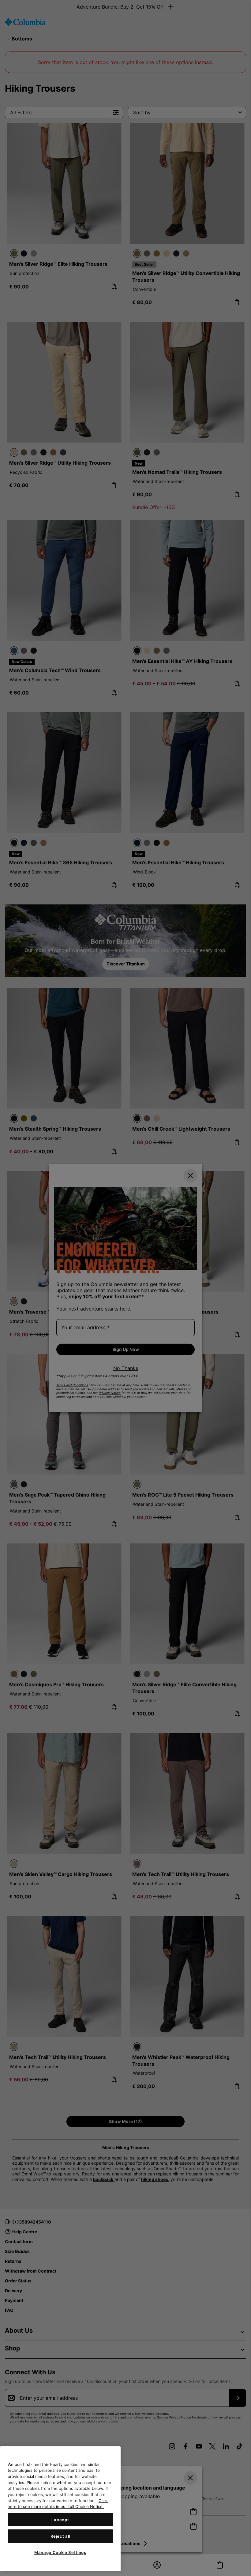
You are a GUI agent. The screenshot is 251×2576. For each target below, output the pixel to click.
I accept (60, 2520)
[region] (60, 2509)
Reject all (60, 2536)
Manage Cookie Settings (60, 2552)
